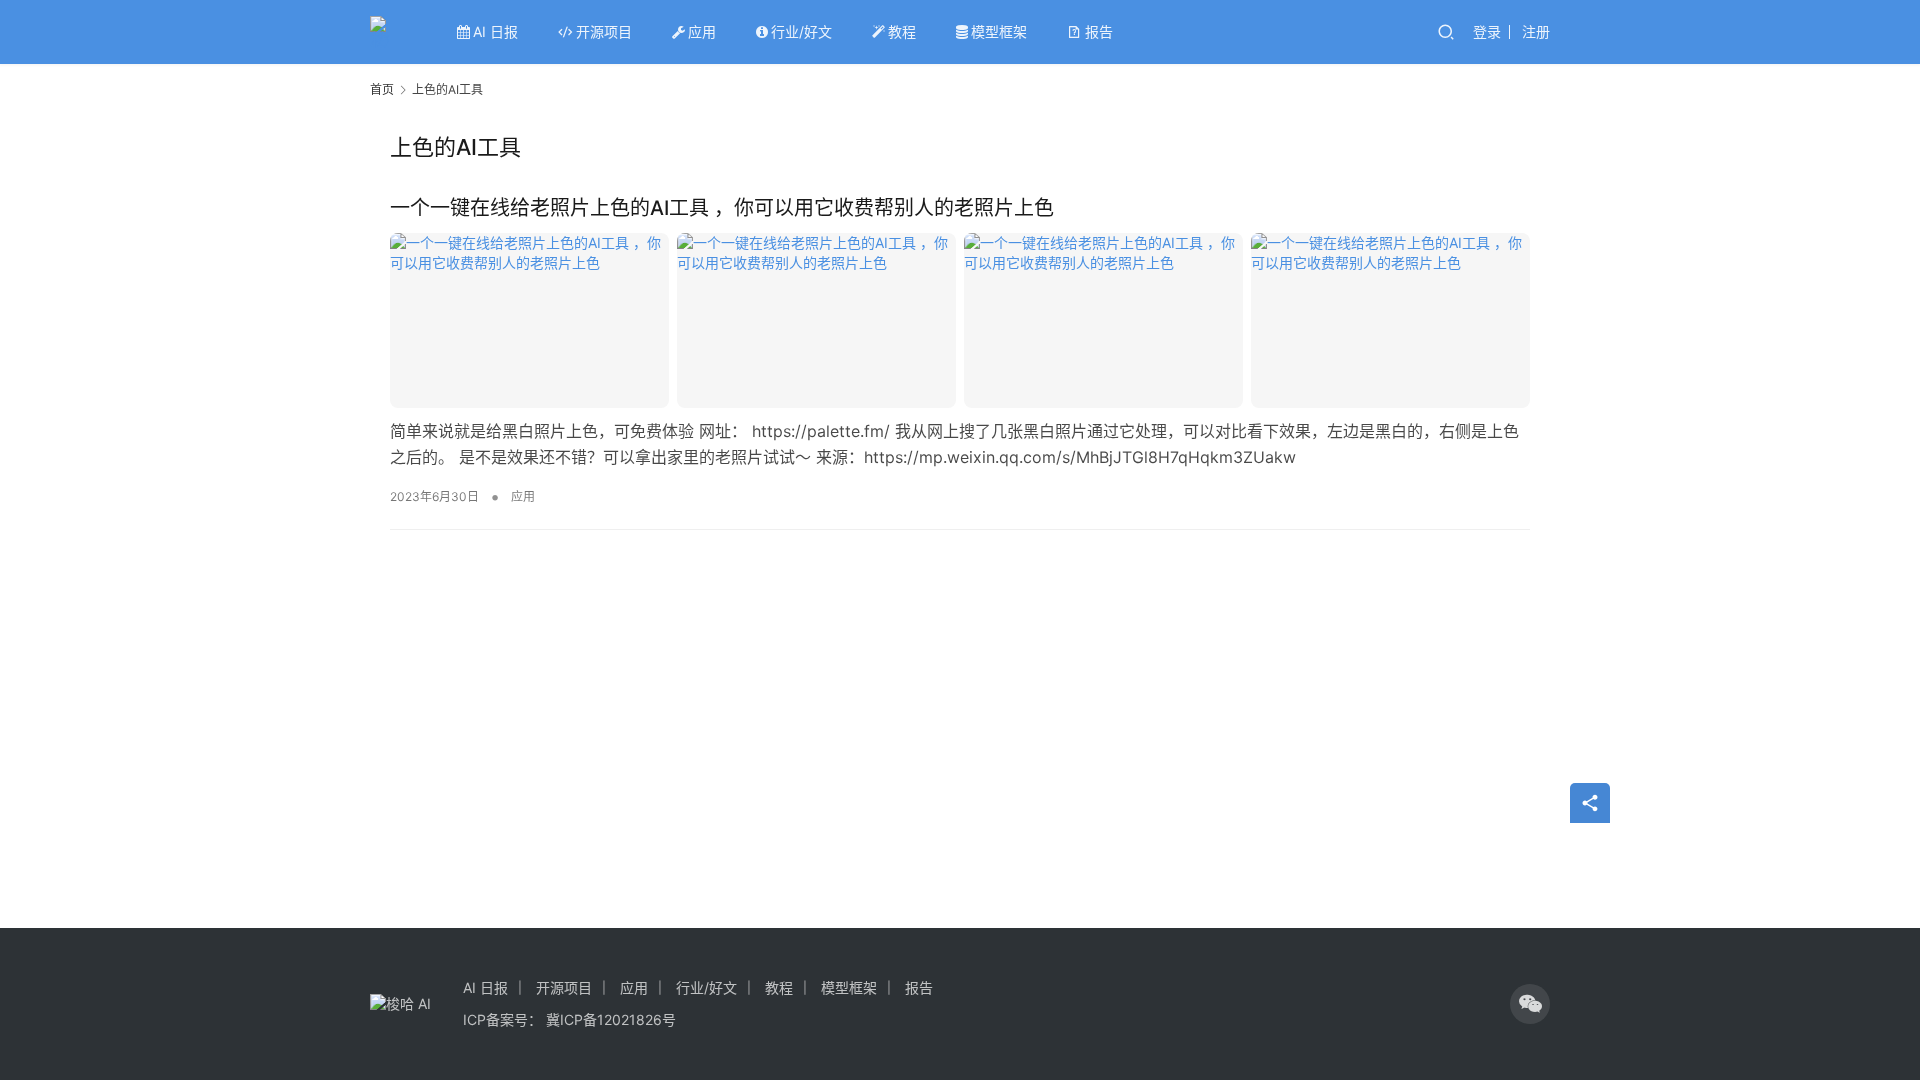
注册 (1536, 31)
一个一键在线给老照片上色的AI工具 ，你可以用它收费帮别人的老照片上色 (722, 208)
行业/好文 (801, 31)
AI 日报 (495, 31)
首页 (382, 89)
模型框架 (999, 31)
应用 (702, 31)
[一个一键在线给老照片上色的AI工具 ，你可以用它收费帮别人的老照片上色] (960, 320)
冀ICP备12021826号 (611, 1019)
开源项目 (604, 31)
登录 (1487, 31)
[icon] (1530, 1004)
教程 (902, 31)
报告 (1099, 31)
